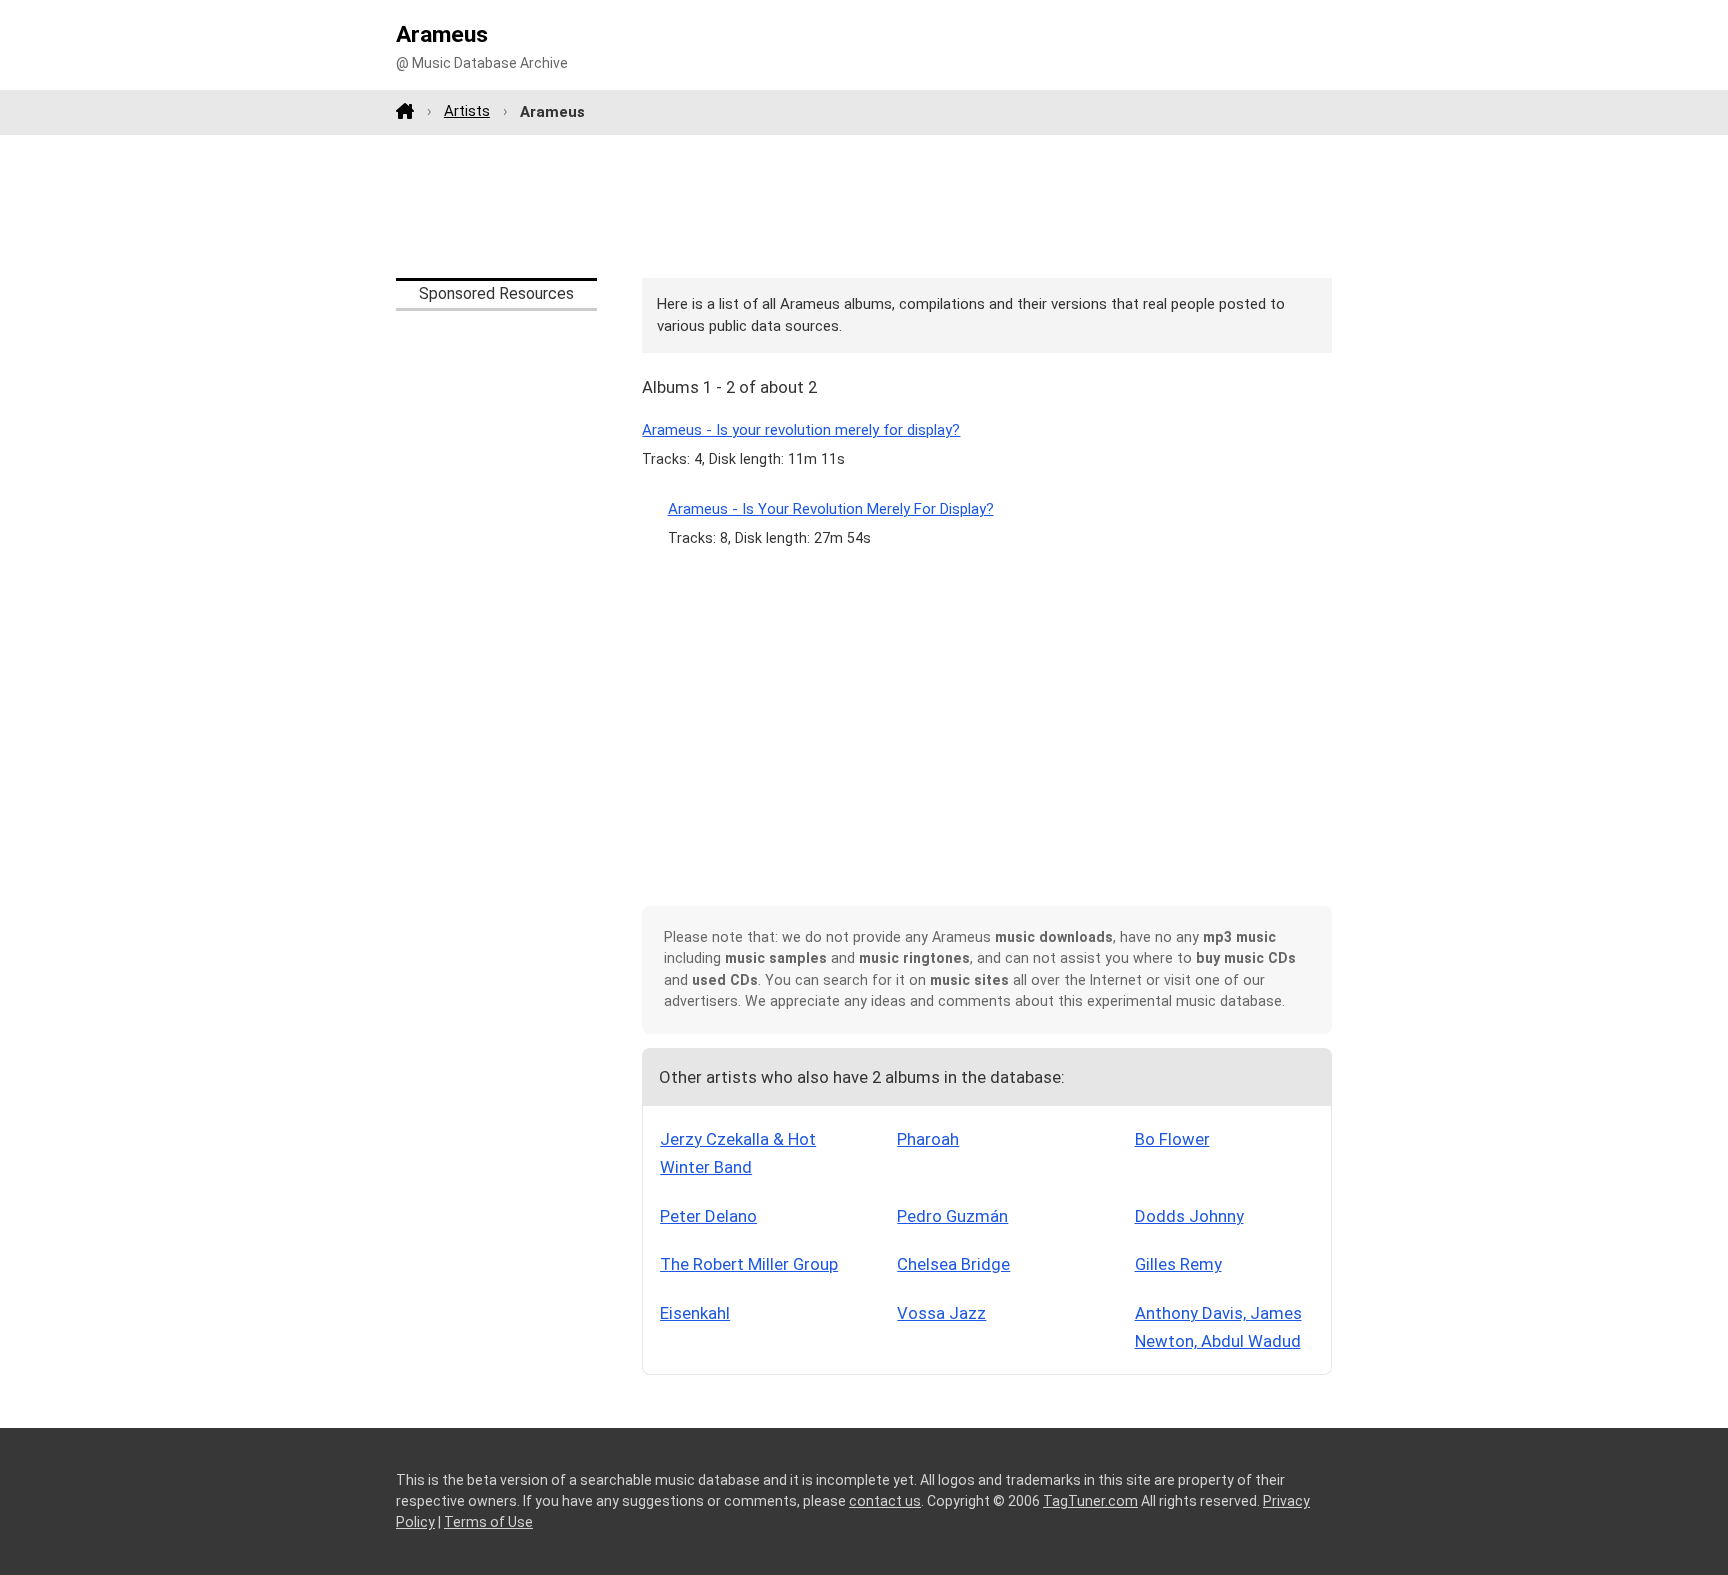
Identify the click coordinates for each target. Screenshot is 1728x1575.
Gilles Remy (1178, 1264)
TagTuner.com (1090, 1501)
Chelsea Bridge (953, 1264)
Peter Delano (708, 1216)
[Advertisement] (864, 206)
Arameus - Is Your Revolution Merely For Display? (831, 509)
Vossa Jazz (941, 1313)
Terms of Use (488, 1522)
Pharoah (928, 1139)
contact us (885, 1501)
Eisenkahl (695, 1313)
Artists (467, 111)
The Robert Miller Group (749, 1264)
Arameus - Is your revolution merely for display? (801, 430)
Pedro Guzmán (952, 1216)
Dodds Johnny (1189, 1216)
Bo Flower (1172, 1139)
